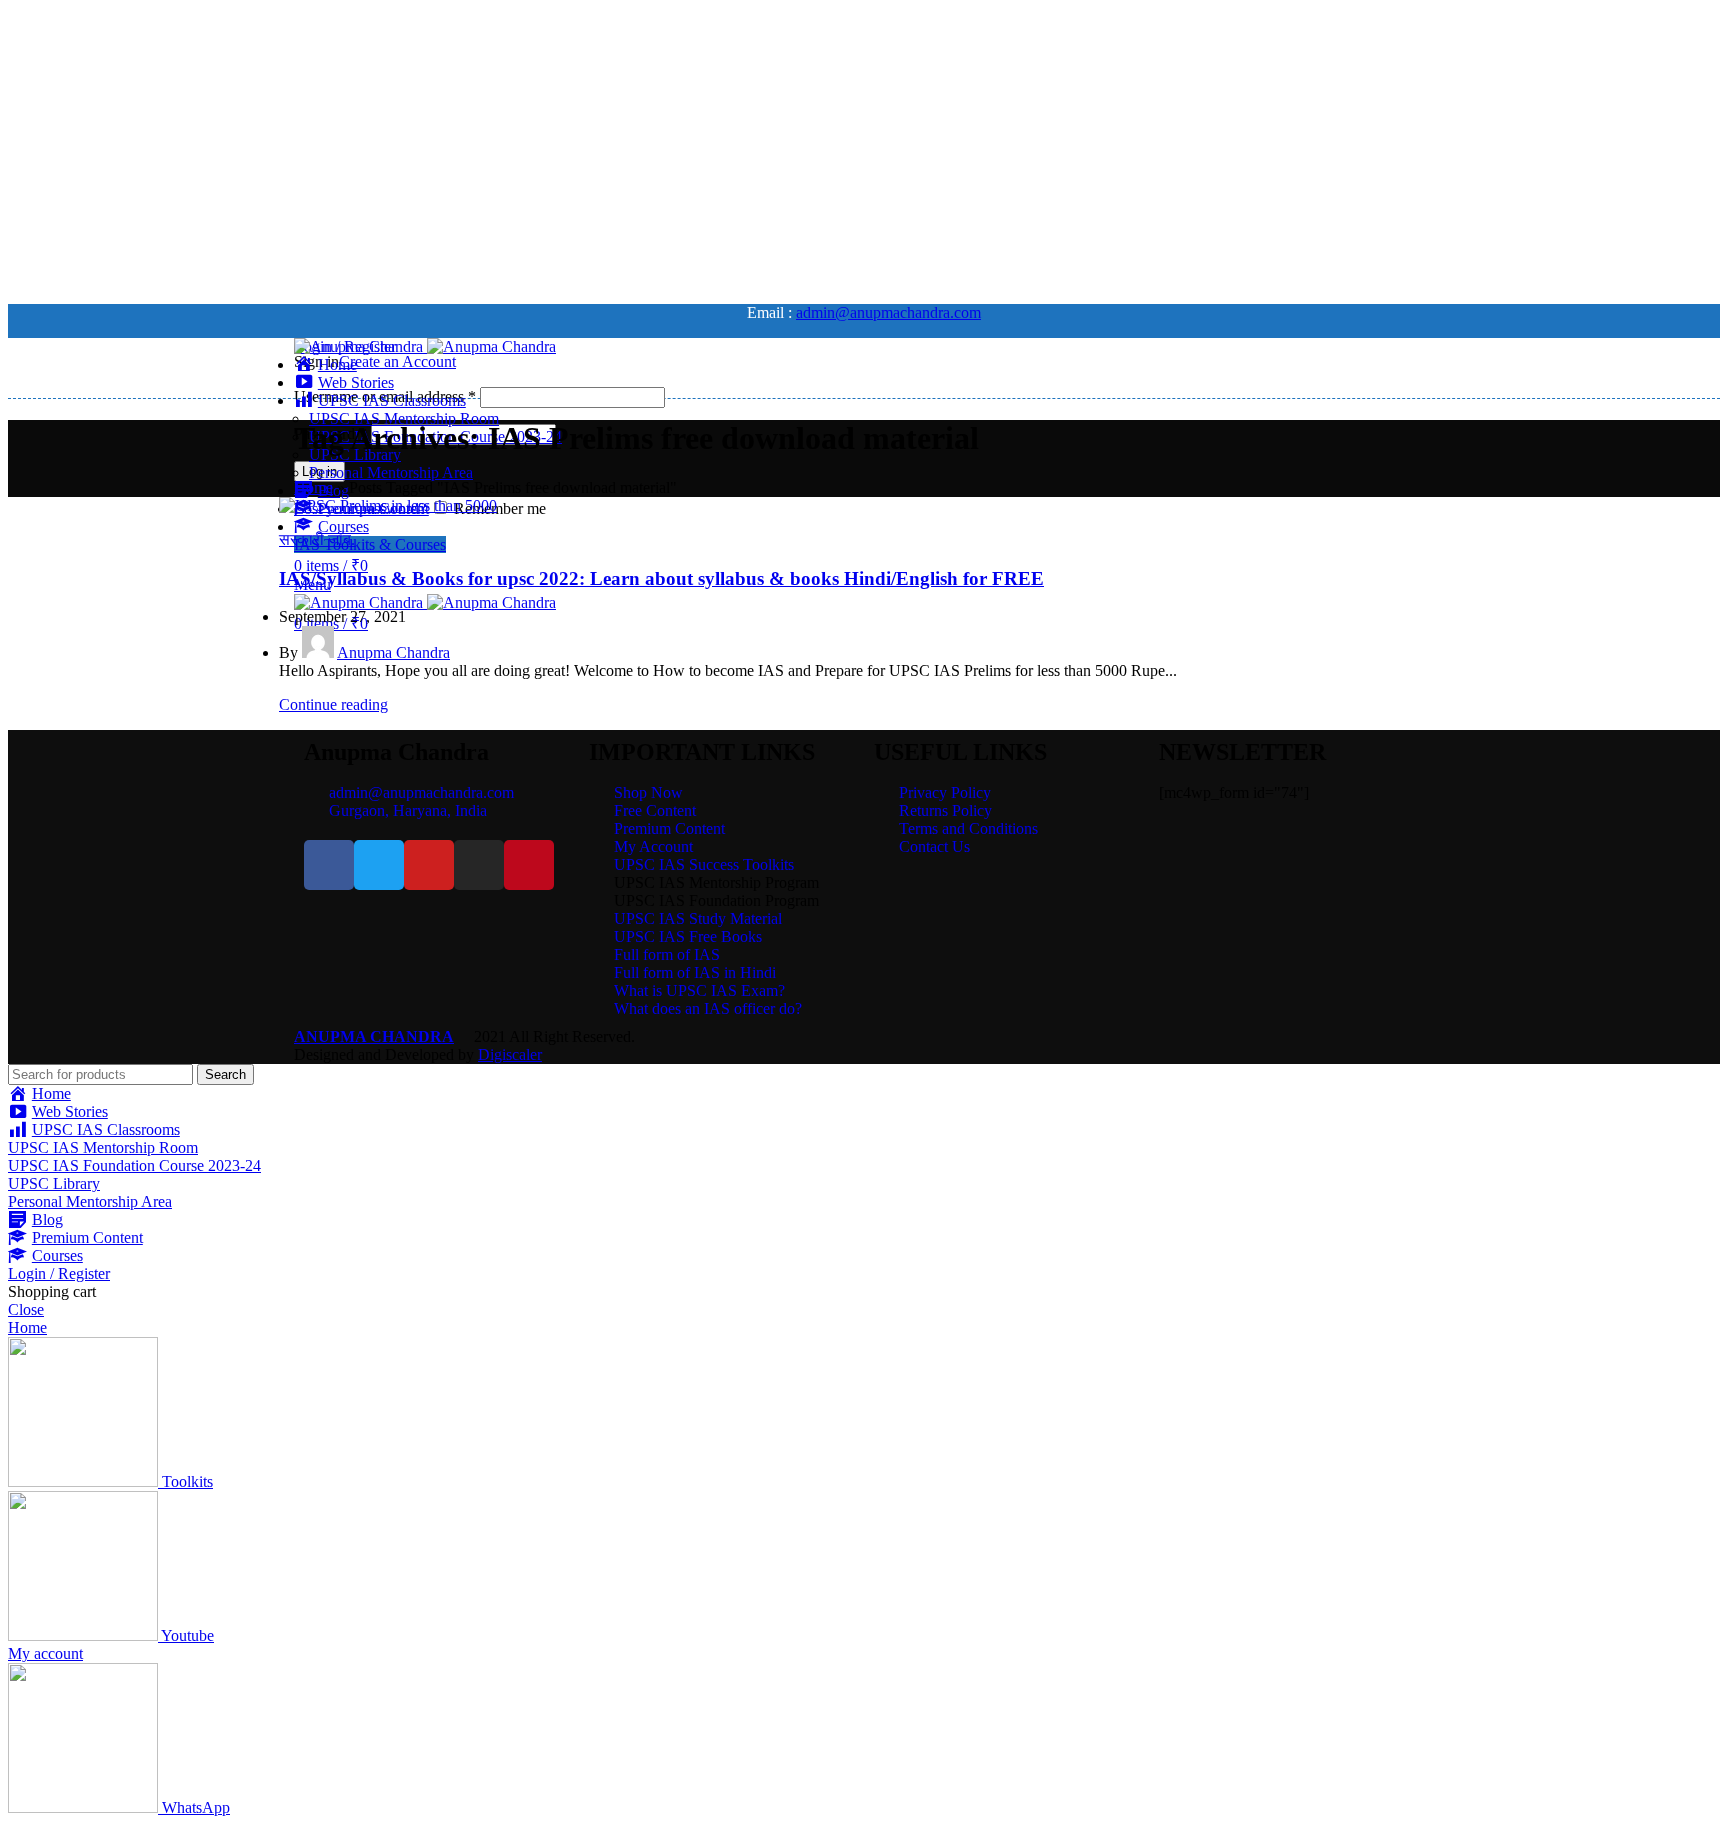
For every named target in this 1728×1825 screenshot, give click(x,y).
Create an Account (397, 361)
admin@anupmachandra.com (888, 312)
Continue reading (333, 704)
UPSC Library (54, 1183)
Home (313, 487)
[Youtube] (429, 865)
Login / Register (59, 1273)
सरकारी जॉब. (317, 539)
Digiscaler (510, 1054)
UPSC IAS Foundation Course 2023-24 (134, 1165)
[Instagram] (479, 865)
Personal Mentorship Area (391, 472)
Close (26, 1309)
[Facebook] (329, 865)
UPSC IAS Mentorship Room (404, 418)
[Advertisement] (608, 148)
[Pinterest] (529, 865)
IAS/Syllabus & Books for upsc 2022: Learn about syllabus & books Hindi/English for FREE (661, 578)
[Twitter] (379, 865)
